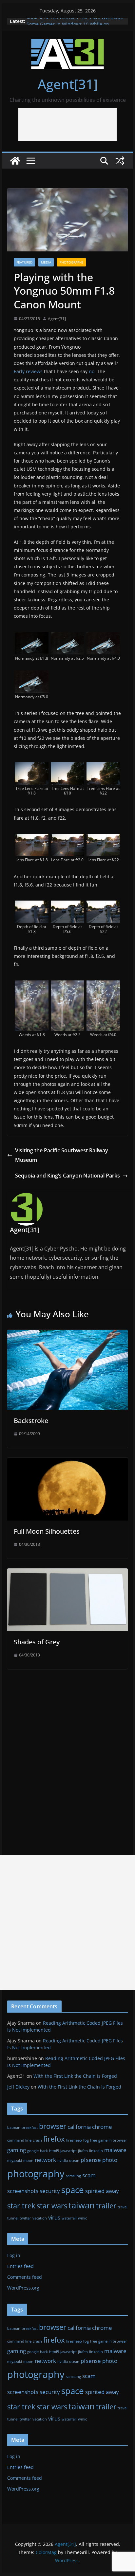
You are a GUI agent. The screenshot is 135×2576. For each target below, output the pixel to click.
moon (28, 2161)
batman (14, 2128)
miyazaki (15, 2161)
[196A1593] (68, 905)
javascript (68, 2151)
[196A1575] (32, 767)
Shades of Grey (37, 1642)
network (45, 2160)
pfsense (91, 2160)
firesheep (74, 2140)
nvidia (63, 2161)
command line (19, 2140)
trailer (106, 2206)
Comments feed (25, 2277)
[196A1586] (103, 838)
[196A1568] (68, 637)
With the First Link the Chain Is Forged (75, 2076)
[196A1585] (68, 838)
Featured (24, 262)
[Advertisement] (67, 124)
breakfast (30, 2128)
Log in (14, 2255)
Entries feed (20, 2266)
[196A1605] (32, 985)
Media (46, 262)
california (79, 2127)
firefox (54, 2139)
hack (44, 2151)
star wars (52, 2206)
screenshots (23, 2191)
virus (54, 2217)
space (73, 2190)
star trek (21, 2206)
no (92, 371)
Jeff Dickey (18, 2087)
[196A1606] (68, 985)
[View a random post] (120, 161)
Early (19, 371)
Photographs (71, 262)
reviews (34, 371)
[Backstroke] (67, 1334)
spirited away (102, 2191)
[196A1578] (103, 767)
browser (53, 2126)
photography (36, 2174)
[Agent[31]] (15, 161)
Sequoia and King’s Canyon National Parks (67, 1176)
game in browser (113, 2140)
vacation (40, 2218)
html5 (54, 2151)
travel (123, 2207)
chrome (102, 2127)
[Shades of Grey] (67, 1573)
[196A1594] (103, 905)
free (94, 2140)
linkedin (96, 2151)
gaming (17, 2150)
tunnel (13, 2218)
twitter (25, 2218)
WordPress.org (23, 2288)
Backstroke (31, 1421)
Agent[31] (68, 84)
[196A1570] (32, 675)
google (33, 2151)
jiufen (83, 2151)
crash (37, 2140)
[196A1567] (32, 637)
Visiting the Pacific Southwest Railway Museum (62, 1155)
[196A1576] (68, 767)
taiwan (82, 2205)
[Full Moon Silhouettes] (67, 1462)
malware (115, 2150)
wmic (82, 2218)
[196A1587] (32, 838)
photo (110, 2160)
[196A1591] (32, 905)
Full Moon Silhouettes (47, 1531)
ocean (74, 2161)
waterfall (69, 2218)
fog (86, 2140)
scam (89, 2175)
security (50, 2191)
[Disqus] (67, 1751)
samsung (73, 2176)
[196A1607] (103, 985)
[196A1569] (103, 637)
